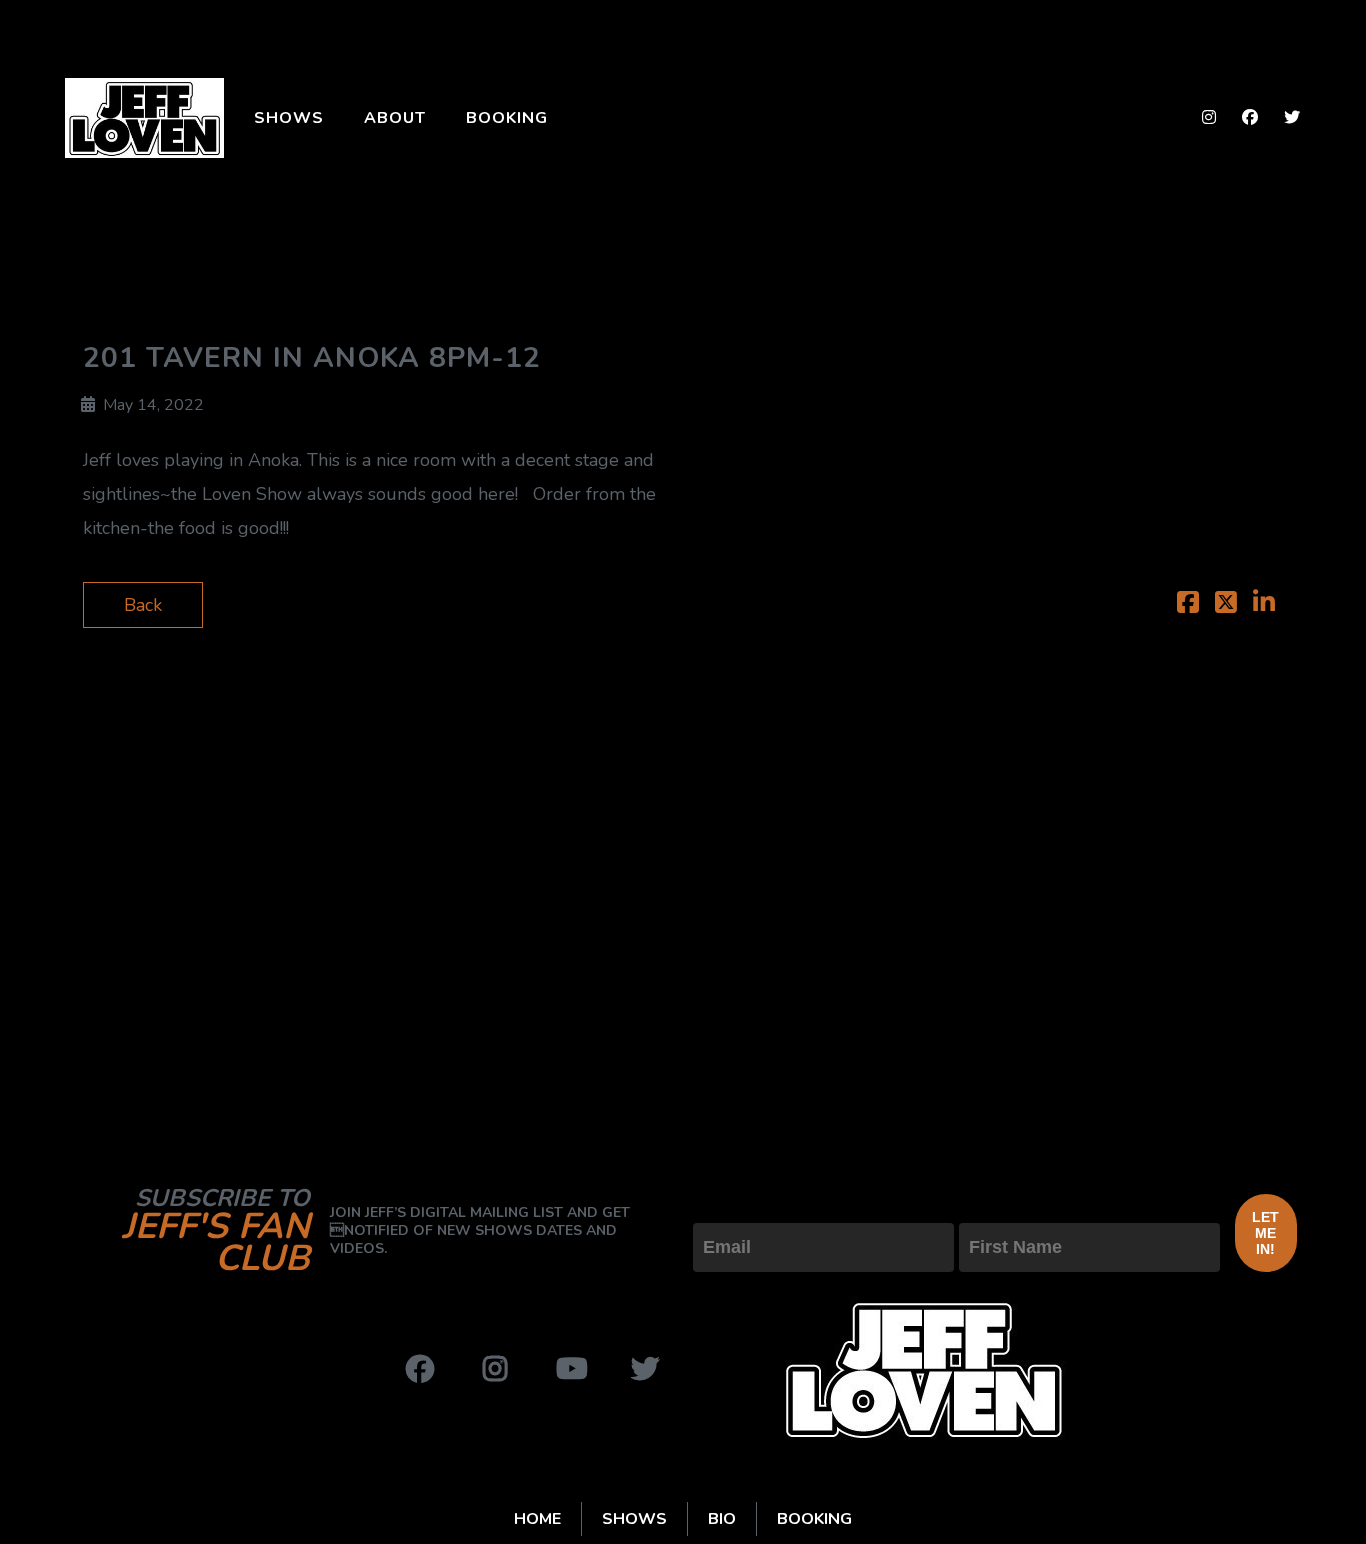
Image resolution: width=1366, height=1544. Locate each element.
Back (143, 605)
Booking (507, 118)
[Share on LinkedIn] (1264, 605)
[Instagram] (495, 1369)
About (395, 118)
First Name (1003, 1206)
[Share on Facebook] (1188, 605)
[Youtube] (570, 1369)
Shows (289, 118)
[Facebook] (420, 1369)
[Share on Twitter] (1226, 605)
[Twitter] (645, 1369)
